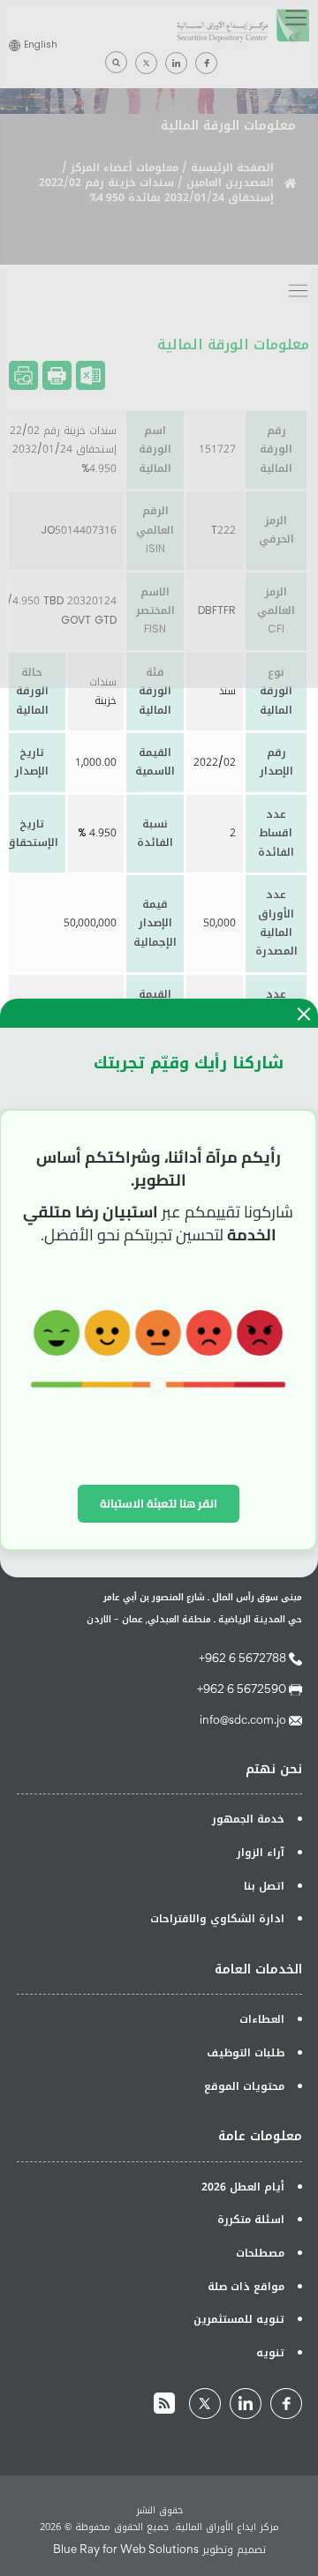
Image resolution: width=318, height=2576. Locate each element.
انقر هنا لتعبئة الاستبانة (159, 1503)
